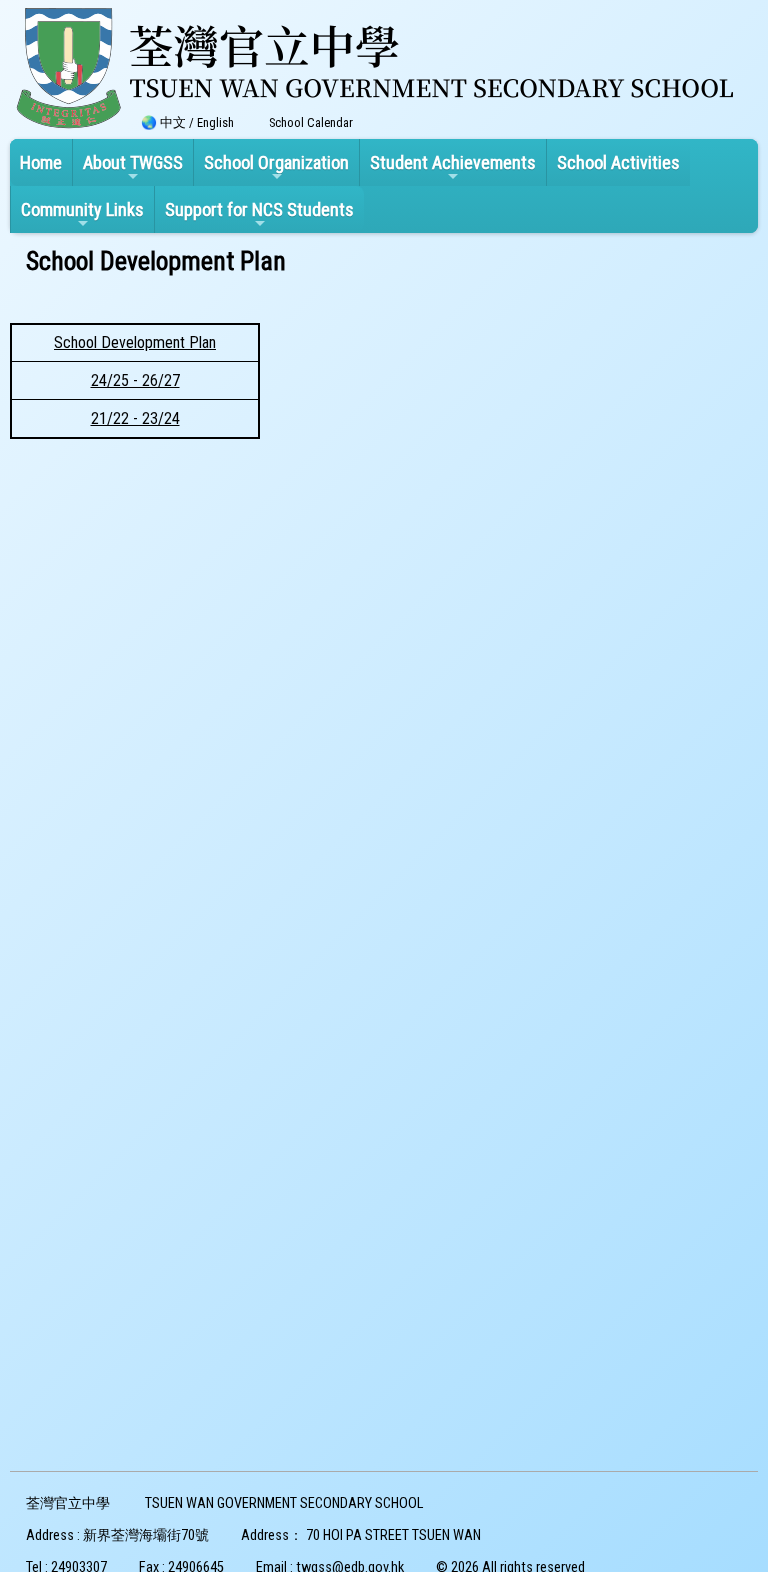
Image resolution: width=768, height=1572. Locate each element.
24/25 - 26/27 (135, 380)
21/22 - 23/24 (135, 418)
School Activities (618, 162)
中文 (173, 122)
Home (41, 162)
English (215, 122)
